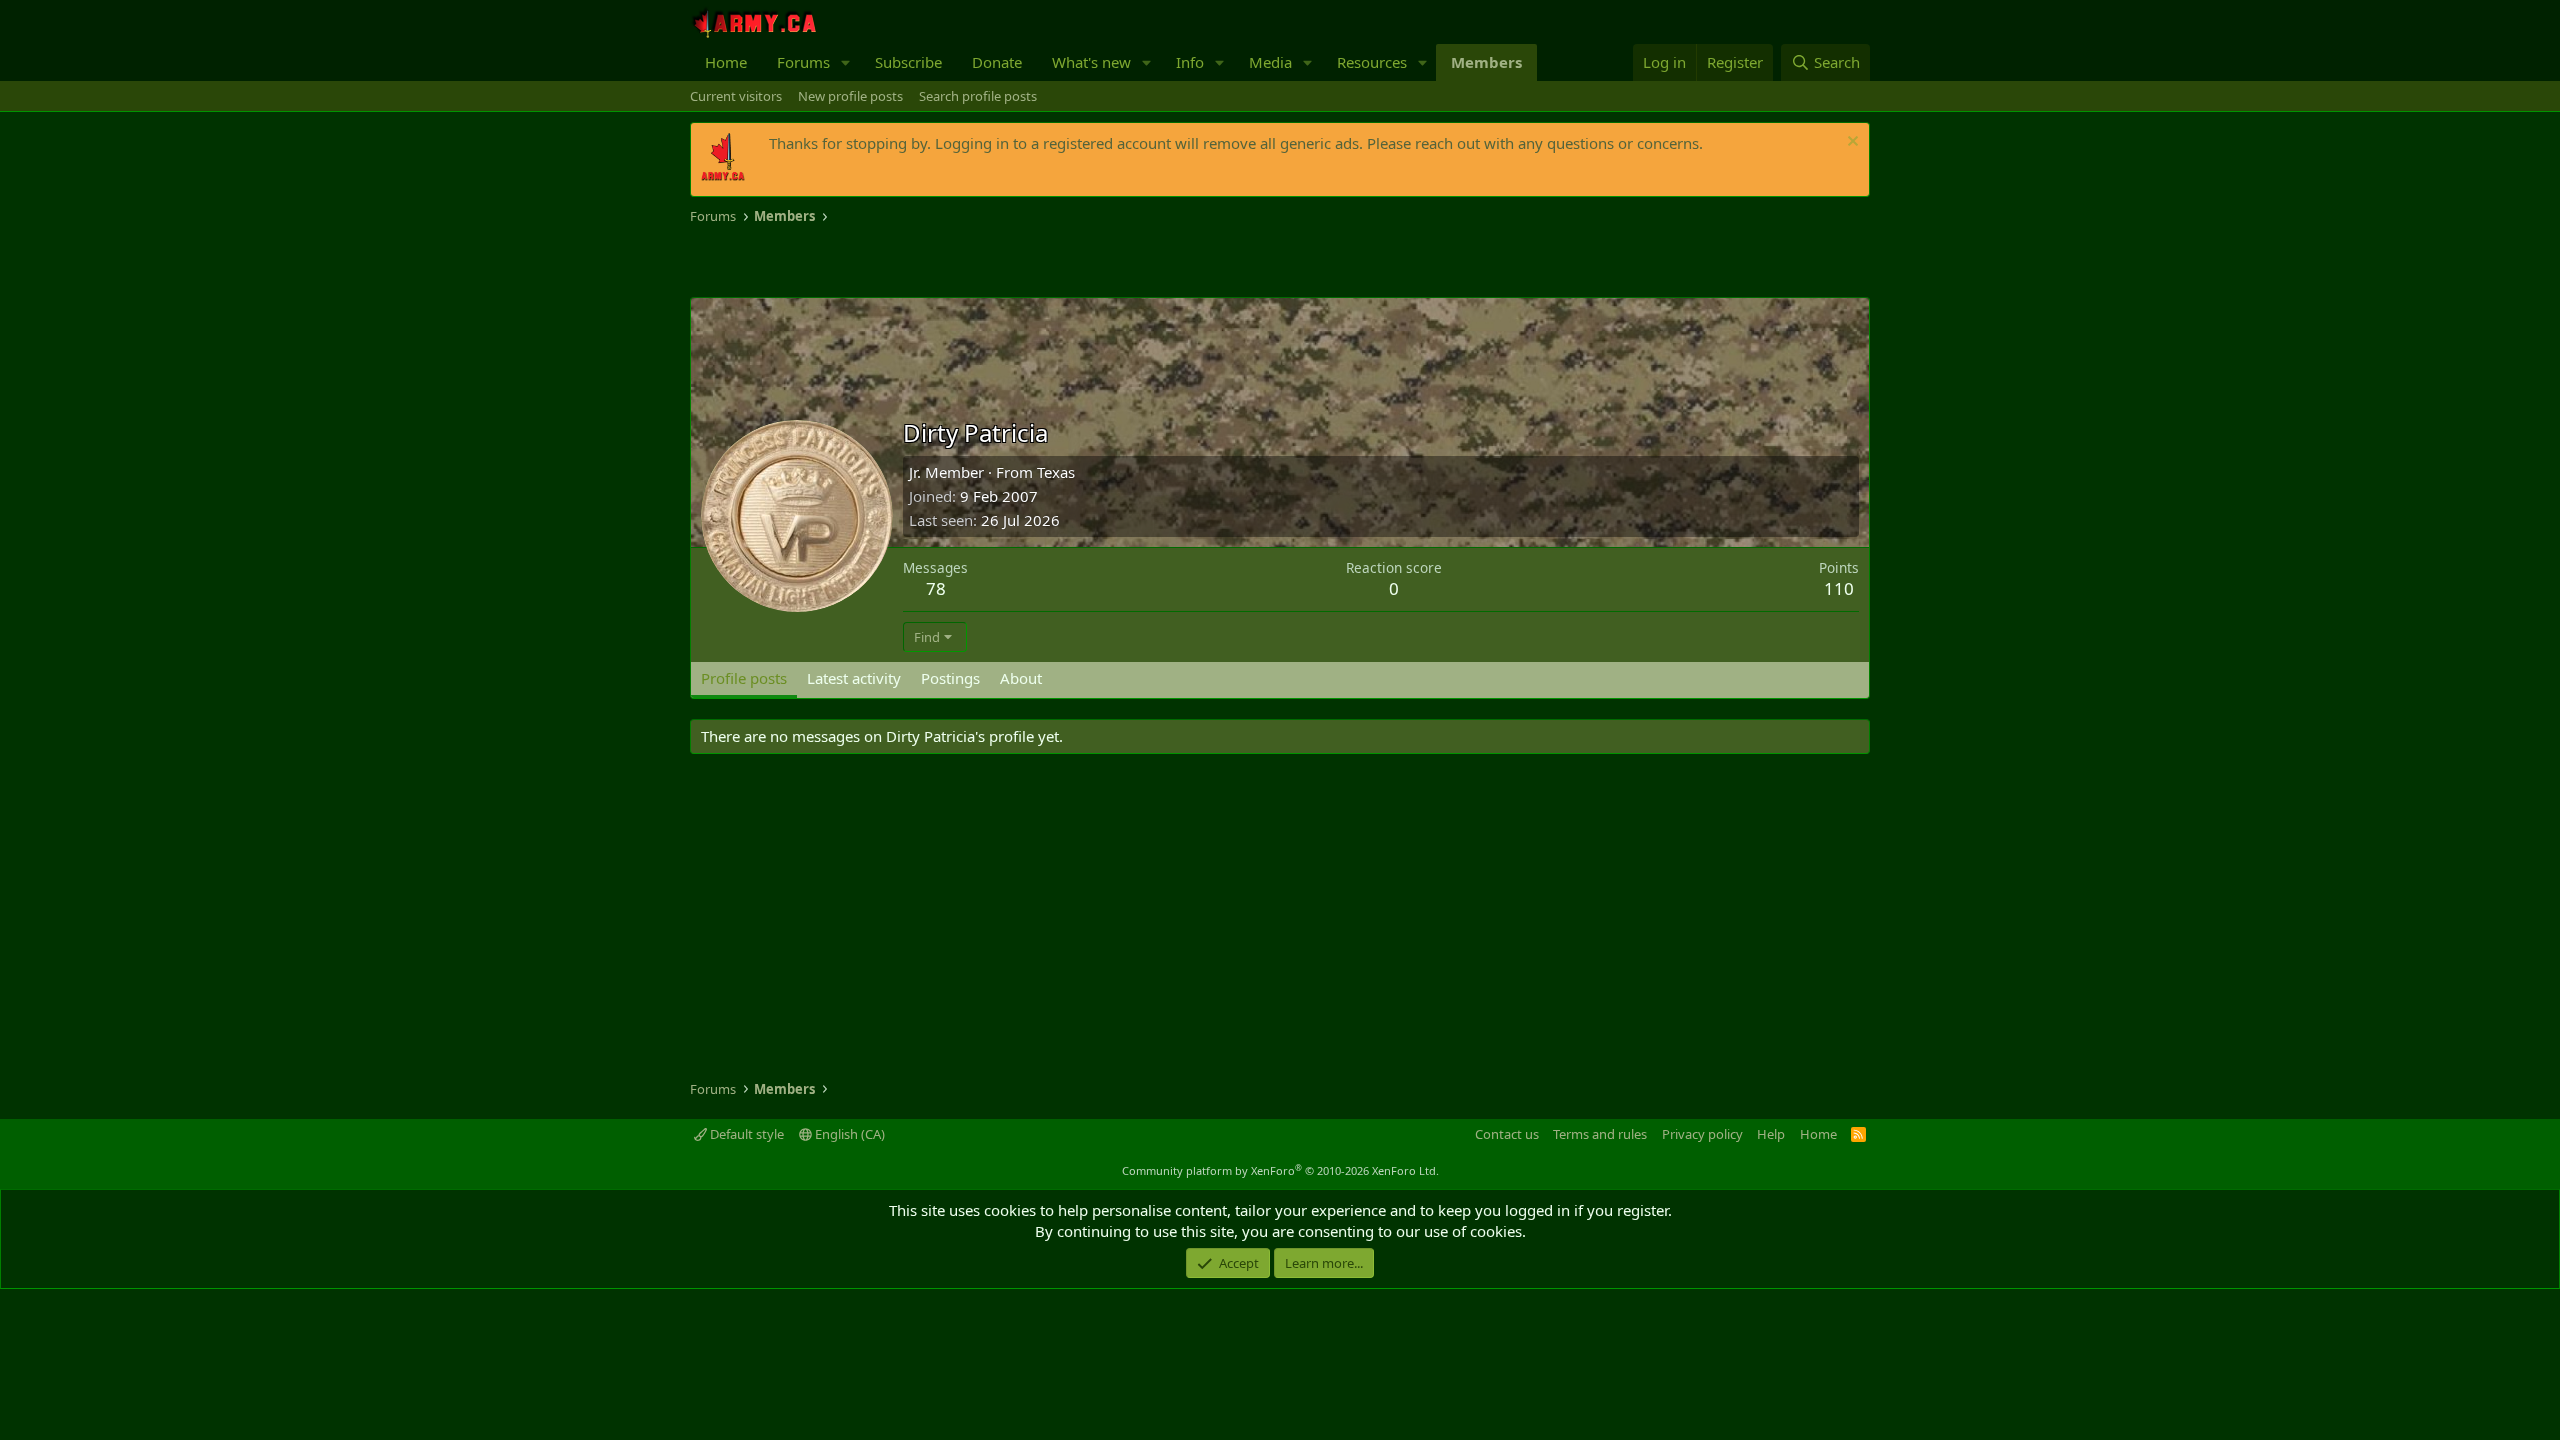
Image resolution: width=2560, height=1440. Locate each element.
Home (726, 62)
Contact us (1507, 1134)
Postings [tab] (950, 678)
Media (1270, 62)
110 (1839, 588)
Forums (803, 62)
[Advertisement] (924, 262)
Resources (1372, 62)
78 (936, 588)
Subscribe (908, 62)
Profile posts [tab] (744, 678)
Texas (1056, 472)
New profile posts (850, 96)
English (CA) (848, 1134)
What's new (1091, 62)
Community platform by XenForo (1280, 1170)
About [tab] (1021, 678)
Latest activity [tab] (854, 678)
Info (1190, 62)
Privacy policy (1702, 1134)
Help (1771, 1134)
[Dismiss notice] (1850, 143)
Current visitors (736, 96)
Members (1486, 62)
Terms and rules (1600, 1134)
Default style (745, 1134)
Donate (997, 62)
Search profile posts (978, 96)
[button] (846, 62)
